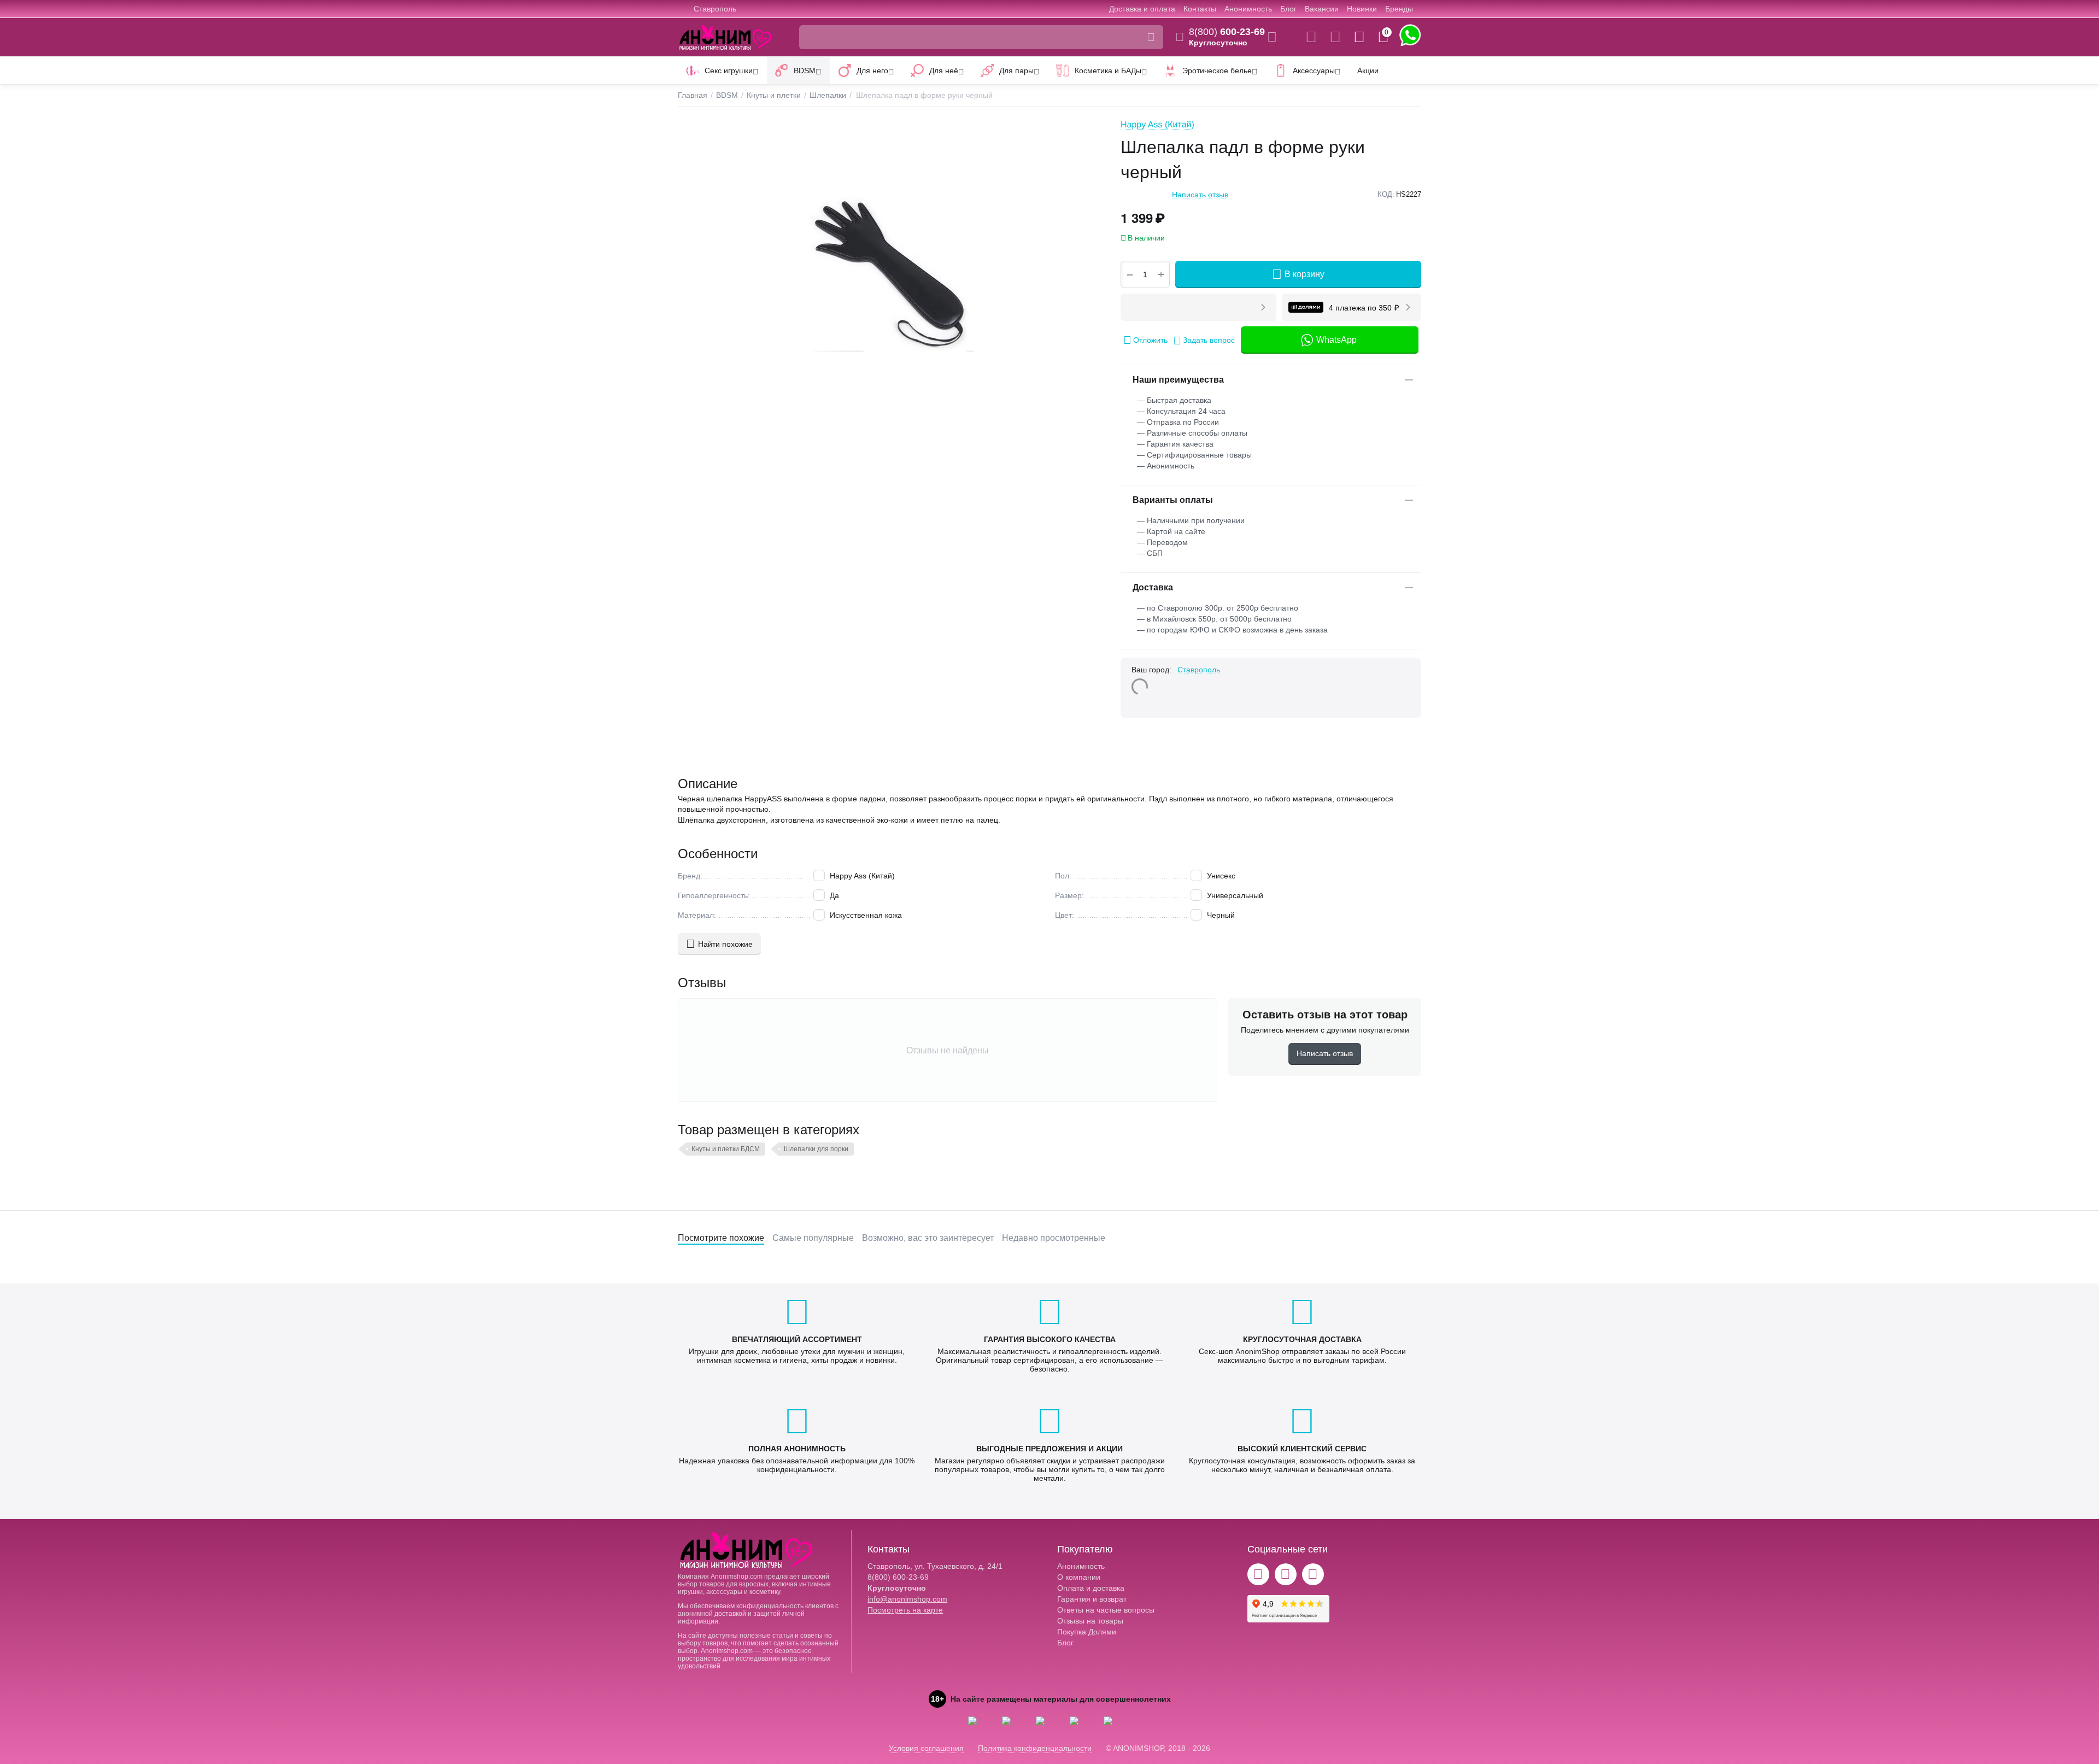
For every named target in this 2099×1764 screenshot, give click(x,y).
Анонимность (1248, 9)
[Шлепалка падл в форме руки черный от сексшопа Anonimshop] (888, 273)
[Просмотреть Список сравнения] (1311, 37)
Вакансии (1322, 9)
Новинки (1362, 9)
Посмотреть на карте (905, 1610)
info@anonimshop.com (907, 1599)
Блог (1288, 9)
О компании (1079, 1577)
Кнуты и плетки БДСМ (726, 1149)
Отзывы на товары (1090, 1621)
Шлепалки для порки (816, 1149)
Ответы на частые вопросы (1106, 1610)
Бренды (1399, 9)
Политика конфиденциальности (1035, 1748)
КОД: (1386, 194)
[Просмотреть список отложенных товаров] (1335, 37)
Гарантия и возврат (1092, 1599)
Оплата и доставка (1091, 1588)
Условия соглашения (926, 1748)
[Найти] (1151, 37)
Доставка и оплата (1142, 9)
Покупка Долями (1087, 1632)
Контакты (1200, 9)
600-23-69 (1227, 32)
